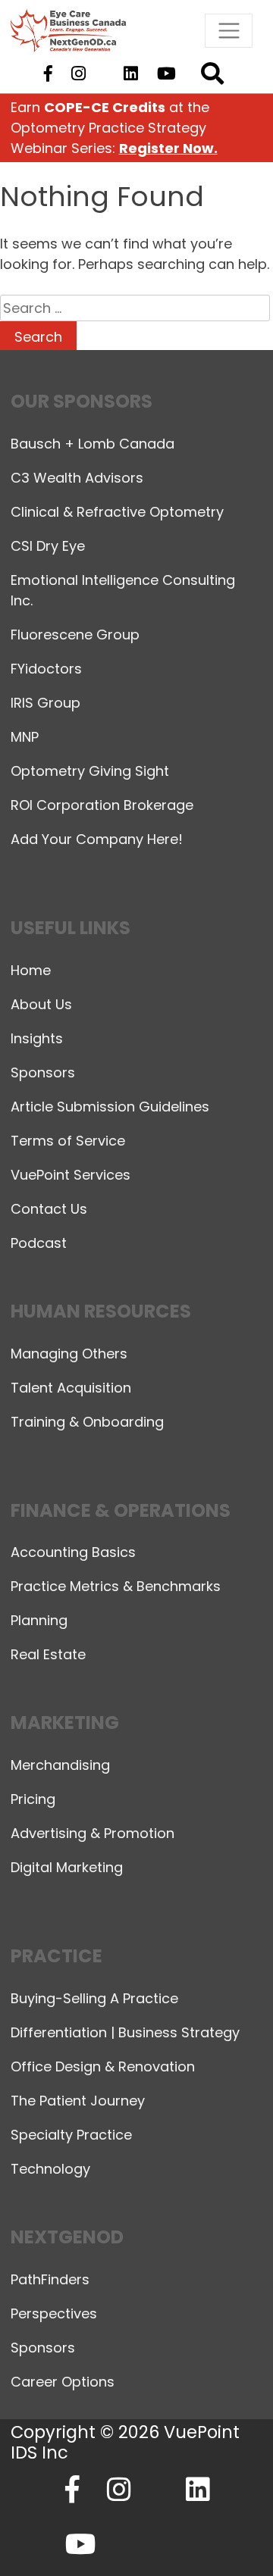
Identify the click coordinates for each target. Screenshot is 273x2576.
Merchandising (60, 1765)
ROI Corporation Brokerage (102, 805)
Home (31, 970)
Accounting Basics (73, 1552)
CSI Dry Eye (48, 546)
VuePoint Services (71, 1175)
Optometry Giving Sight (90, 771)
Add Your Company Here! (97, 839)
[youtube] (167, 74)
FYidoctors (46, 669)
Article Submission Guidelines (110, 1107)
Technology (50, 2169)
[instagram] (78, 74)
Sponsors (43, 1072)
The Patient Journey (78, 2101)
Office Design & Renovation (103, 2066)
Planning (39, 1620)
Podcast (39, 1243)
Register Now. (168, 148)
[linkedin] (131, 74)
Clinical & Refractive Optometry (117, 512)
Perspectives (54, 2313)
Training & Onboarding (87, 1422)
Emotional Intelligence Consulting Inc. (123, 590)
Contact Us (49, 1209)
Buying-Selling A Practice (94, 1998)
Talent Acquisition (71, 1388)
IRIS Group (45, 703)
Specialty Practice (71, 2135)
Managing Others (69, 1354)
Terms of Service (68, 1141)
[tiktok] (104, 74)
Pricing (33, 1799)
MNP (25, 737)
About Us (41, 1004)
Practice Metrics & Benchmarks (116, 1586)
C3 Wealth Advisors (77, 478)
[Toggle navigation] (229, 31)
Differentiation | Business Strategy (125, 2032)
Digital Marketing (67, 1867)
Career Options (63, 2382)
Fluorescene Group (75, 635)
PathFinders (50, 2279)
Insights (37, 1038)
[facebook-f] (48, 74)
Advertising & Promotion (93, 1833)
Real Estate (48, 1654)
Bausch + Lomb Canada (93, 444)
